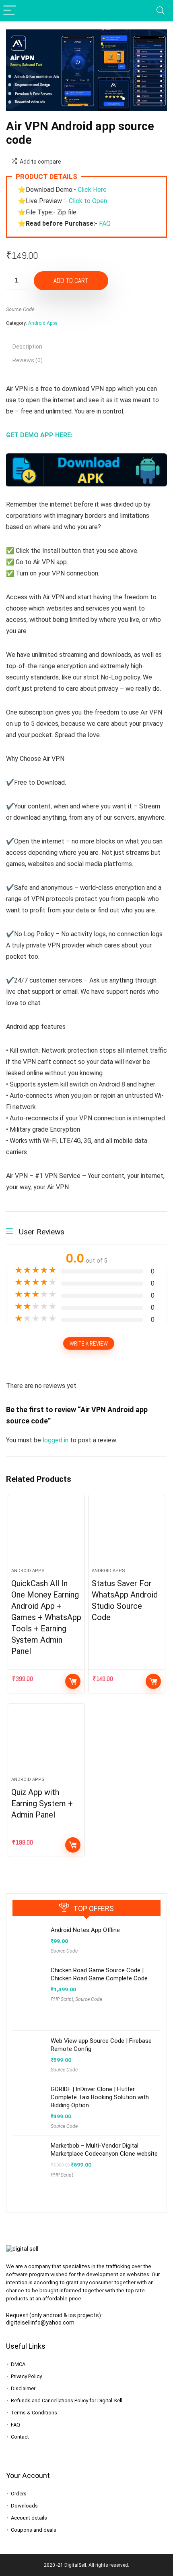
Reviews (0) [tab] (28, 360)
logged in (56, 1440)
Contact (20, 2437)
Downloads (24, 2506)
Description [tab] (27, 347)
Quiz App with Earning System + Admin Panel (42, 1803)
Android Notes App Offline (85, 1930)
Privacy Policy (26, 2376)
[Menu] (10, 11)
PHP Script (62, 1999)
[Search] (161, 11)
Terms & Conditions (34, 2413)
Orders (19, 2494)
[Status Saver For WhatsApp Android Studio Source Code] (127, 1535)
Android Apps (43, 323)
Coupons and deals (34, 2530)
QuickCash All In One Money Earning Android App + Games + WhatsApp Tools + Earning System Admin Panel (46, 1617)
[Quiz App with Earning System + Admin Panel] (46, 1743)
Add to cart (71, 280)
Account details (29, 2518)
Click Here (92, 190)
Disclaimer (23, 2388)
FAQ (105, 223)
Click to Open (89, 201)
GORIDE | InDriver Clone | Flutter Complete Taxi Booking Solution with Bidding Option (100, 2097)
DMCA (18, 2364)
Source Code (20, 309)
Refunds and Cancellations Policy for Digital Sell (67, 2400)
